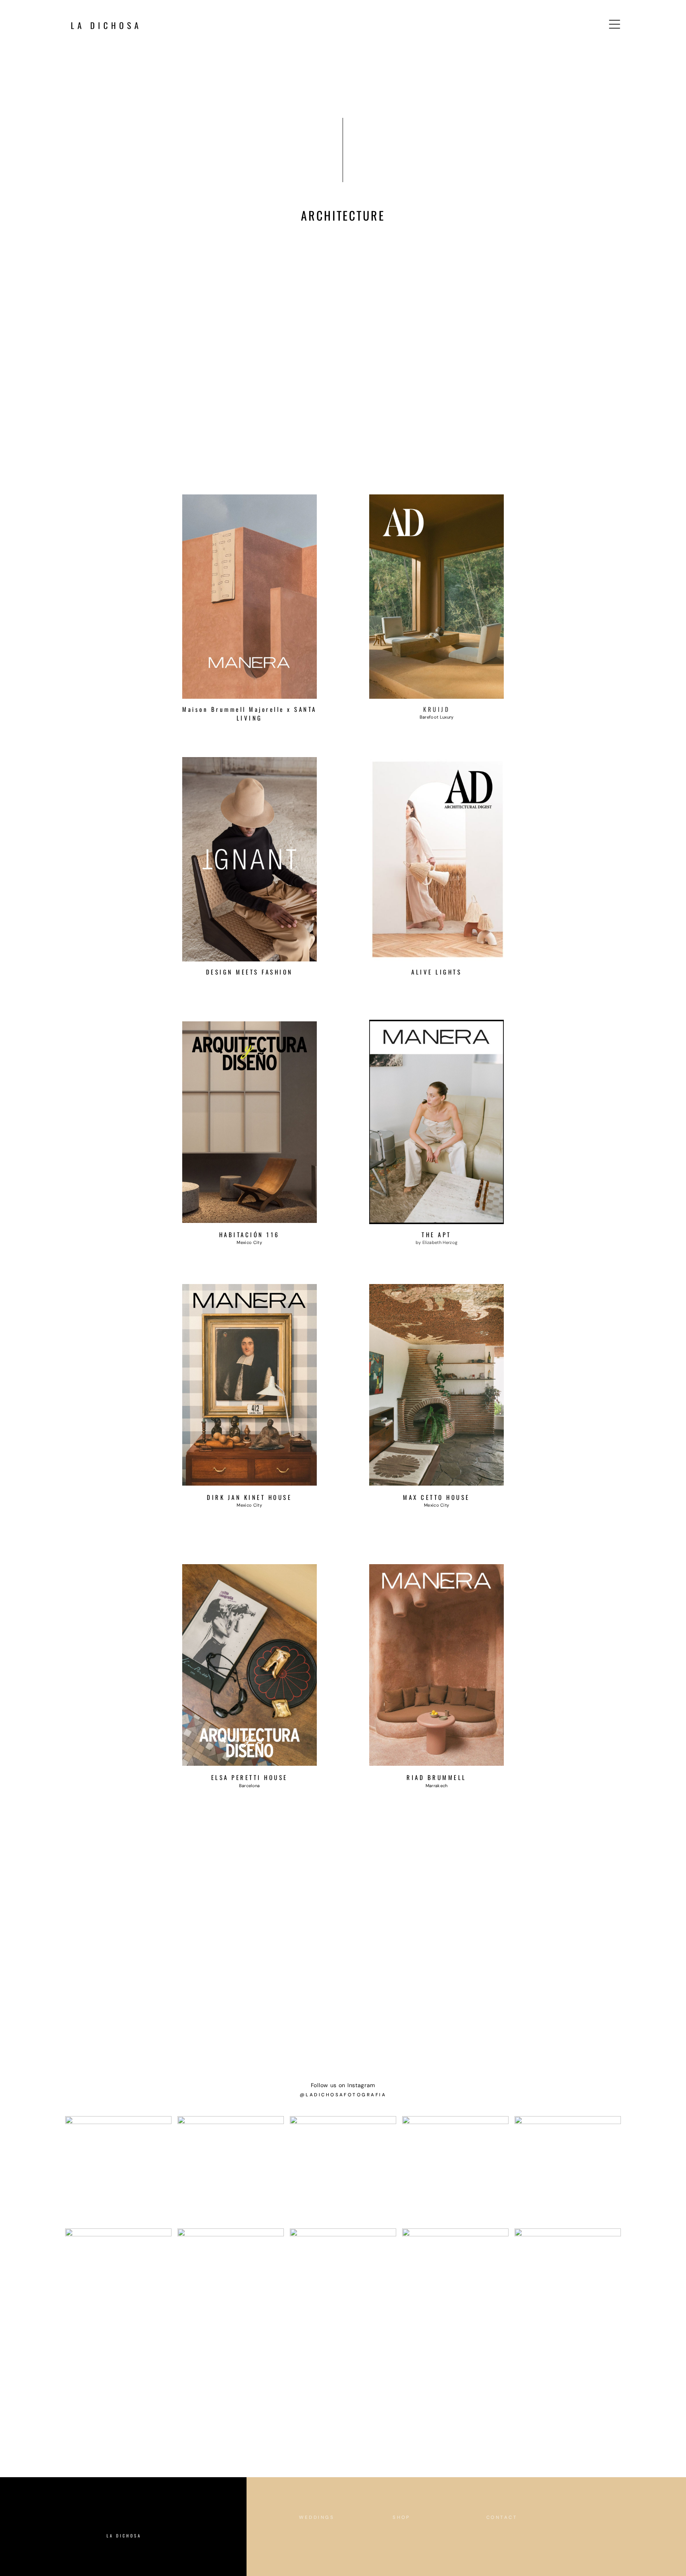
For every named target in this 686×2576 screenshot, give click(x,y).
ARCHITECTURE (324, 2536)
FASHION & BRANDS (331, 2554)
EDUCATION (412, 2536)
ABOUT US (409, 2554)
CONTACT (502, 2517)
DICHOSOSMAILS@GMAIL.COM (536, 2536)
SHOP (402, 2517)
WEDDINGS (317, 2517)
